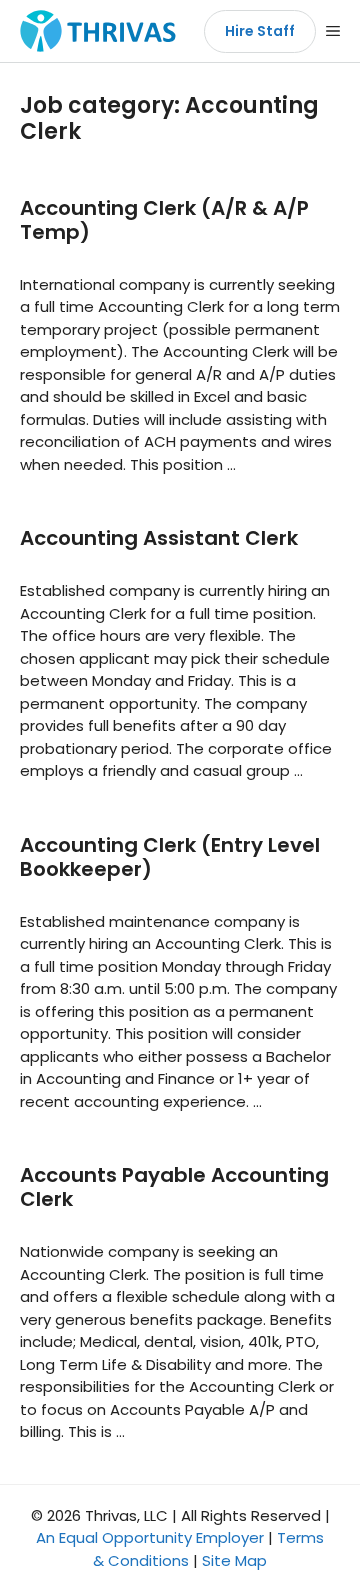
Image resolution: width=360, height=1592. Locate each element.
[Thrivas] (93, 31)
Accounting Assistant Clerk (159, 538)
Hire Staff (260, 31)
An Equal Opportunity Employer (150, 1537)
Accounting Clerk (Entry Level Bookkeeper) (170, 857)
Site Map (234, 1560)
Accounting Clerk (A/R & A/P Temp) (164, 220)
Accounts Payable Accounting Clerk (174, 1187)
